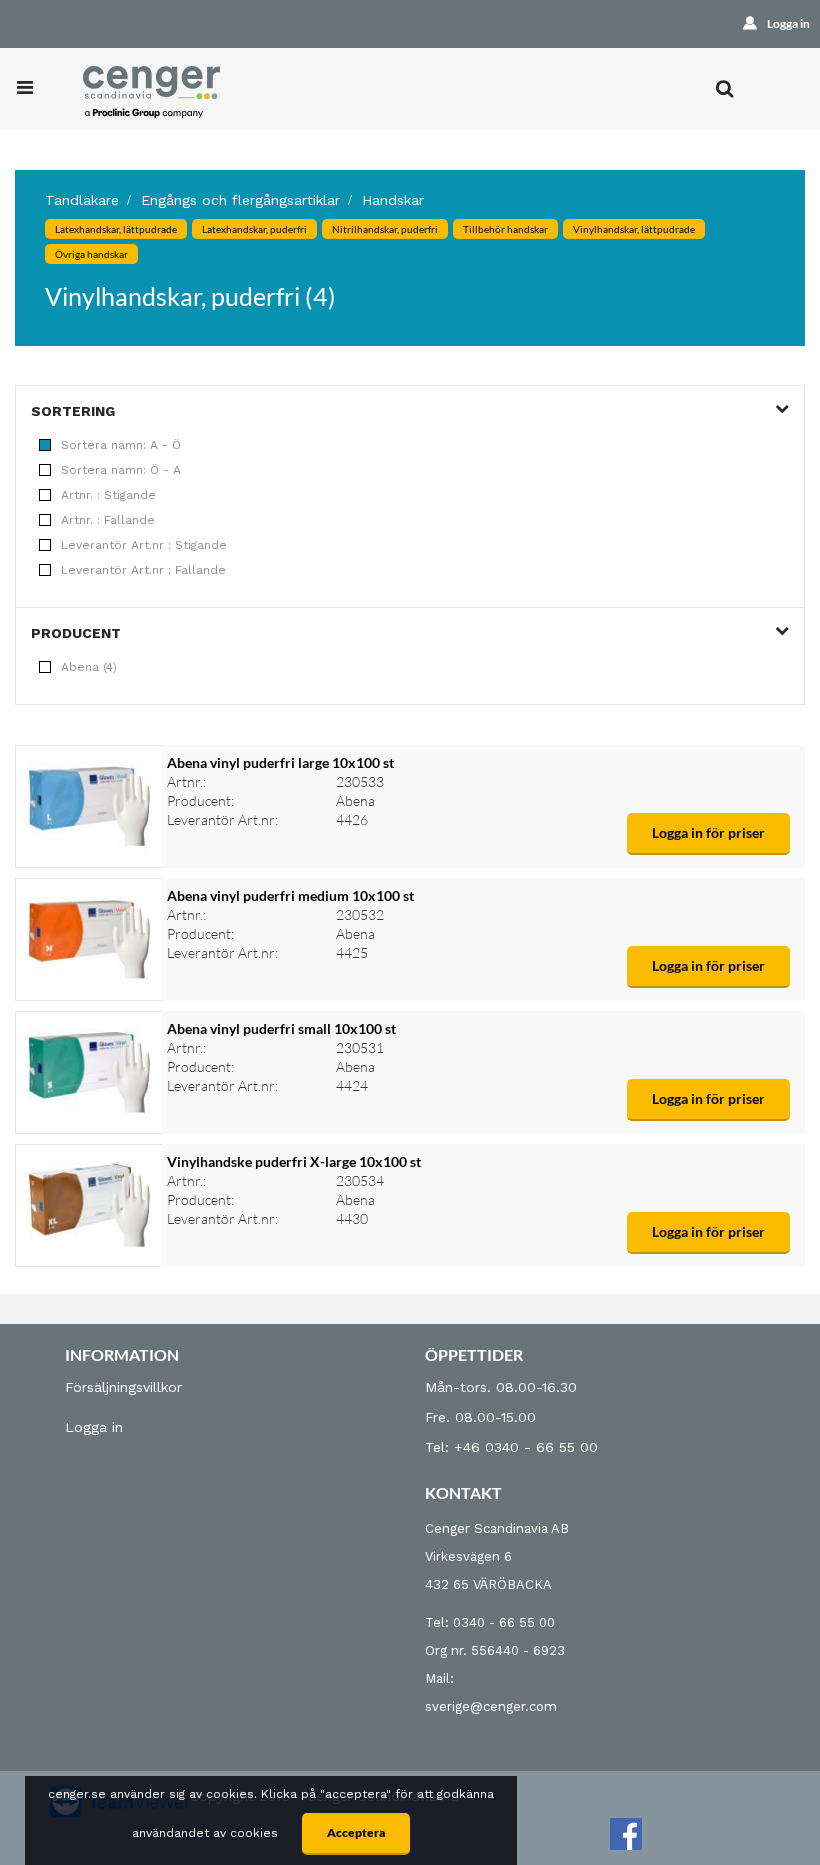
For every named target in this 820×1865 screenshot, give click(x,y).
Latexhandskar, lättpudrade (116, 229)
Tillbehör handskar (505, 229)
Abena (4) (89, 667)
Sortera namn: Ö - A (121, 470)
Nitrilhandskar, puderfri (385, 229)
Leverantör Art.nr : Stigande (144, 545)
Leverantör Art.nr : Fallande (143, 570)
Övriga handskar (91, 254)
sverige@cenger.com (491, 1706)
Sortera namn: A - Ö (121, 445)
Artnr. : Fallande (108, 520)
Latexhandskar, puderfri (254, 229)
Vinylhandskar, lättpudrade (634, 229)
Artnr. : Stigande (108, 495)
